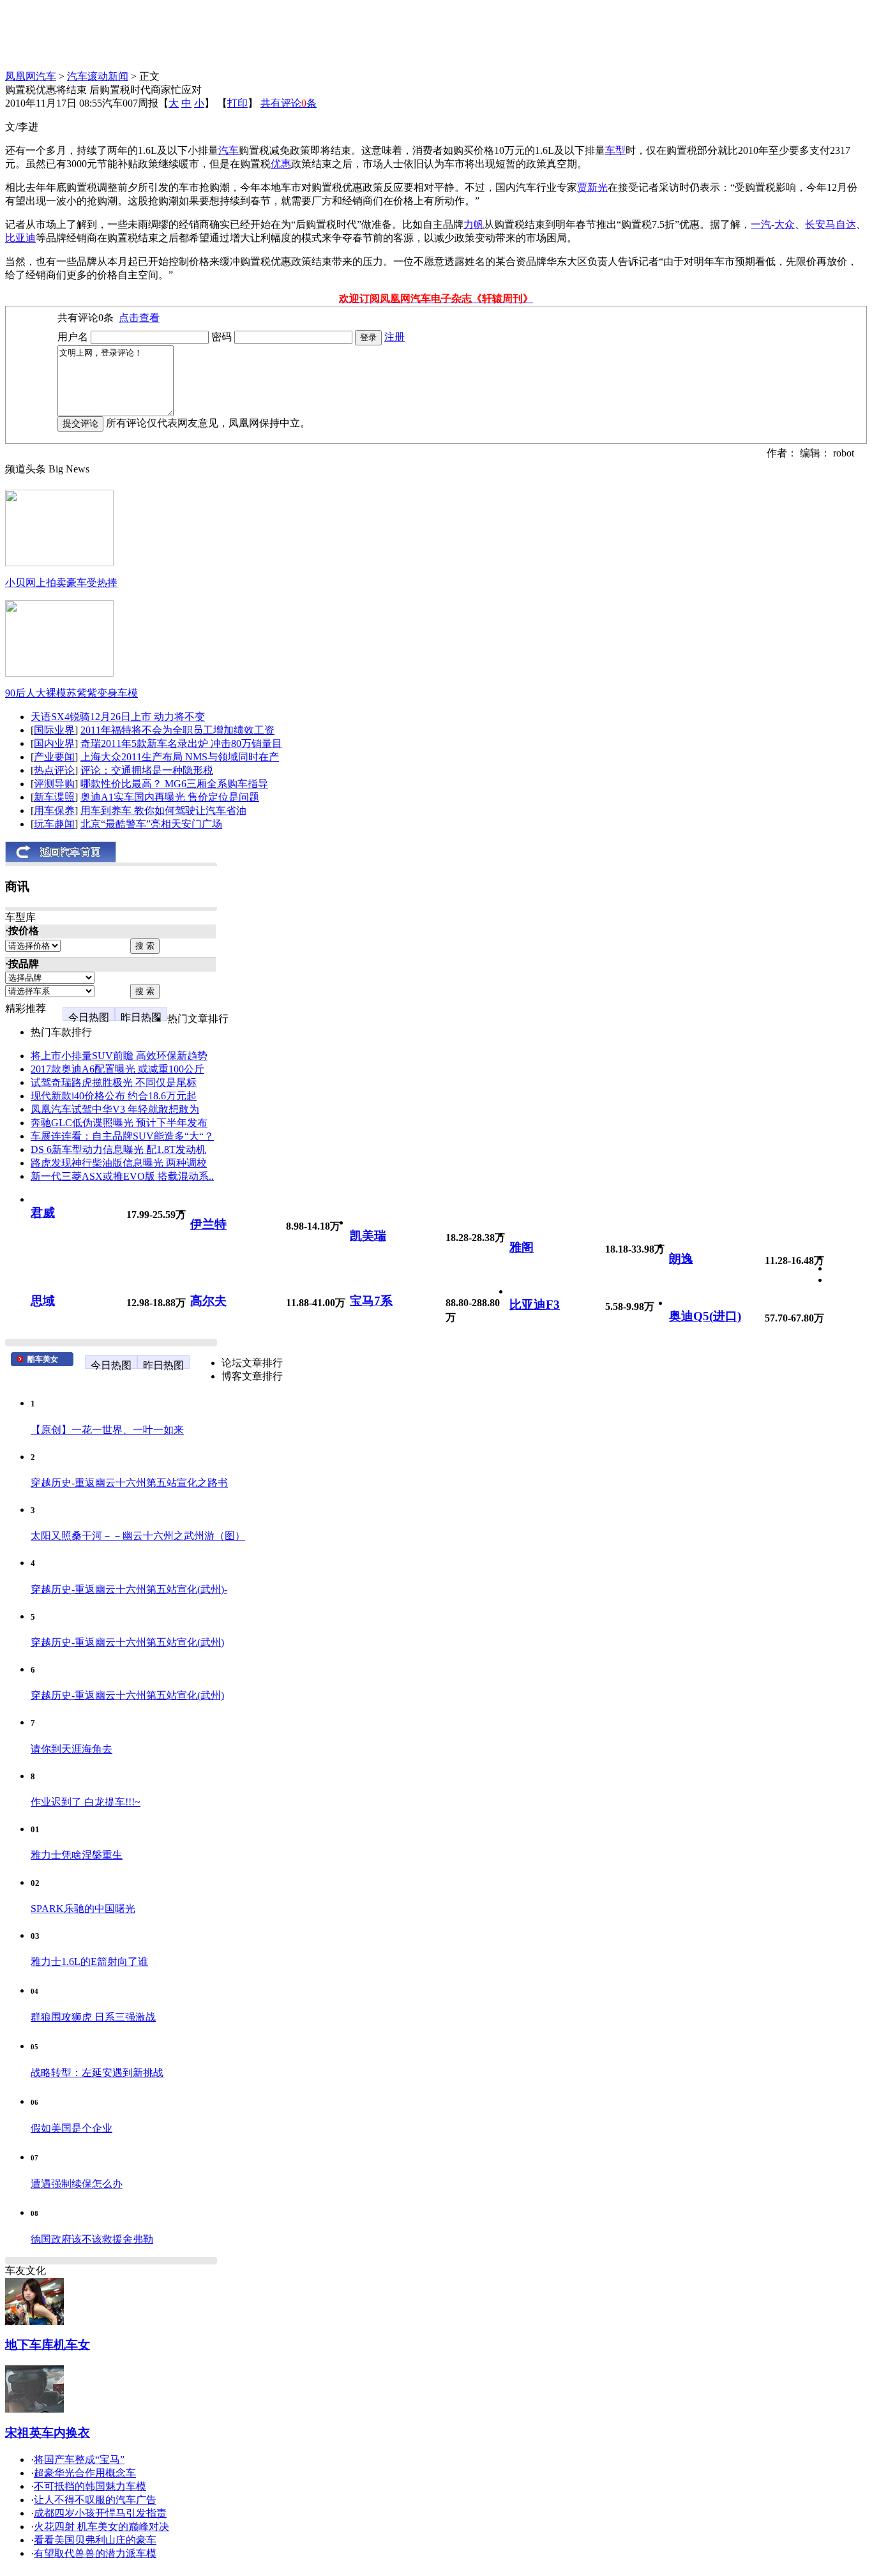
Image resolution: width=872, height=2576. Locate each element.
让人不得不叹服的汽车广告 (95, 2500)
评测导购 (54, 784)
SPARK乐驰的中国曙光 (83, 1909)
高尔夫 (208, 1301)
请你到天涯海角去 (71, 1749)
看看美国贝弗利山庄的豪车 (95, 2540)
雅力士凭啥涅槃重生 (77, 1855)
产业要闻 (54, 757)
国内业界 (54, 743)
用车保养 (54, 810)
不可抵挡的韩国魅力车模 (90, 2486)
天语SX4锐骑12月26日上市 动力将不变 (118, 717)
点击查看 (139, 318)
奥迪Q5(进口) (705, 1316)
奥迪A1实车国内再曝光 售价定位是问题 (170, 797)
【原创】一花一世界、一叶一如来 (107, 1430)
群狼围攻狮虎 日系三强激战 (93, 2017)
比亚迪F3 (535, 1305)
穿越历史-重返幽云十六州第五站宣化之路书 (129, 1483)
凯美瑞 (368, 1236)
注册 (395, 337)
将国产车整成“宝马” (79, 2459)
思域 (43, 1301)
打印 (237, 103)
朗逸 (681, 1259)
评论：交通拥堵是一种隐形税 (147, 770)
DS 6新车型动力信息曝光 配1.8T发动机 (118, 1149)
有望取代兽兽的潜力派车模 (95, 2553)
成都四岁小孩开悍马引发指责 (100, 2513)
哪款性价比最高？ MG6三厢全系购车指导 (174, 784)
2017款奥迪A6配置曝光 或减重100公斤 (117, 1069)
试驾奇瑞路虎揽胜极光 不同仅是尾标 (114, 1082)
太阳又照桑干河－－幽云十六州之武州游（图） (138, 1536)
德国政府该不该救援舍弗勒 (92, 2239)
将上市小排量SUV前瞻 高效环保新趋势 (119, 1056)
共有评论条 (289, 103)
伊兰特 (208, 1224)
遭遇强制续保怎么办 (77, 2184)
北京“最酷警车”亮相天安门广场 (151, 824)
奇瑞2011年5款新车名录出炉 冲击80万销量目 (181, 743)
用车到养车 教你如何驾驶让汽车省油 (163, 810)
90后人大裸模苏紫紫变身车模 (71, 693)
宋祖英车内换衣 (48, 2433)
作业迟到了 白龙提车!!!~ (86, 1802)
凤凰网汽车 (31, 76)
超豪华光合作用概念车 (85, 2473)
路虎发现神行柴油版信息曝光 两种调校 (119, 1163)
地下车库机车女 (48, 2345)
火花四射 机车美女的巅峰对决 (101, 2527)
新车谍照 (54, 797)
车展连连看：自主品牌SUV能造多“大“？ (122, 1136)
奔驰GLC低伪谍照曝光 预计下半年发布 (119, 1123)
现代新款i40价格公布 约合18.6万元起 (114, 1096)
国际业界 (54, 730)
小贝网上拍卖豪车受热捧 (61, 583)
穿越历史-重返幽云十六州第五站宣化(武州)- (129, 1589)
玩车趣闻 (54, 824)
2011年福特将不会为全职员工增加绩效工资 (177, 730)
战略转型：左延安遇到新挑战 (97, 2073)
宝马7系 (371, 1301)
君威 (43, 1213)
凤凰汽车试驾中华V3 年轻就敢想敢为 (115, 1109)
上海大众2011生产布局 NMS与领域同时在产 (180, 757)
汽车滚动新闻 (98, 76)
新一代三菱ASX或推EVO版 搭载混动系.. (122, 1176)
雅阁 (522, 1247)
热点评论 (54, 770)
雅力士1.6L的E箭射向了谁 (89, 1962)
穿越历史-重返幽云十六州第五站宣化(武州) (127, 1642)
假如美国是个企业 (71, 2128)
